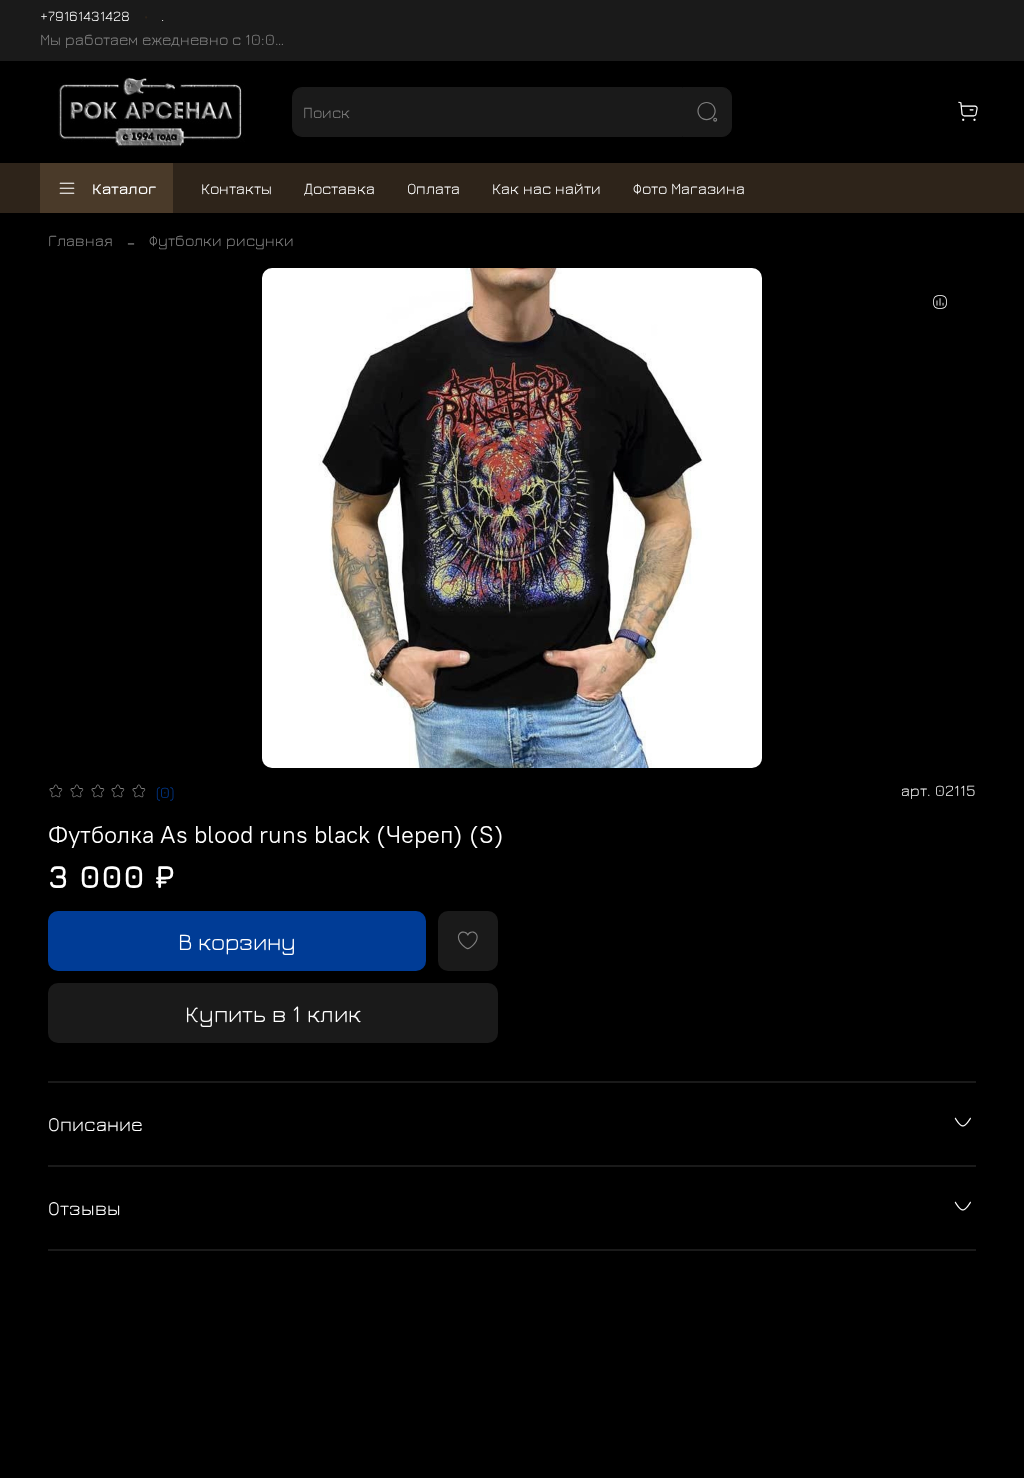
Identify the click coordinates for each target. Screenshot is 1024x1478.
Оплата (433, 188)
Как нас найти (546, 188)
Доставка (339, 188)
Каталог (124, 188)
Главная (80, 240)
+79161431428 (85, 15)
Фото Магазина (689, 188)
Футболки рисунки (221, 240)
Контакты (236, 188)
